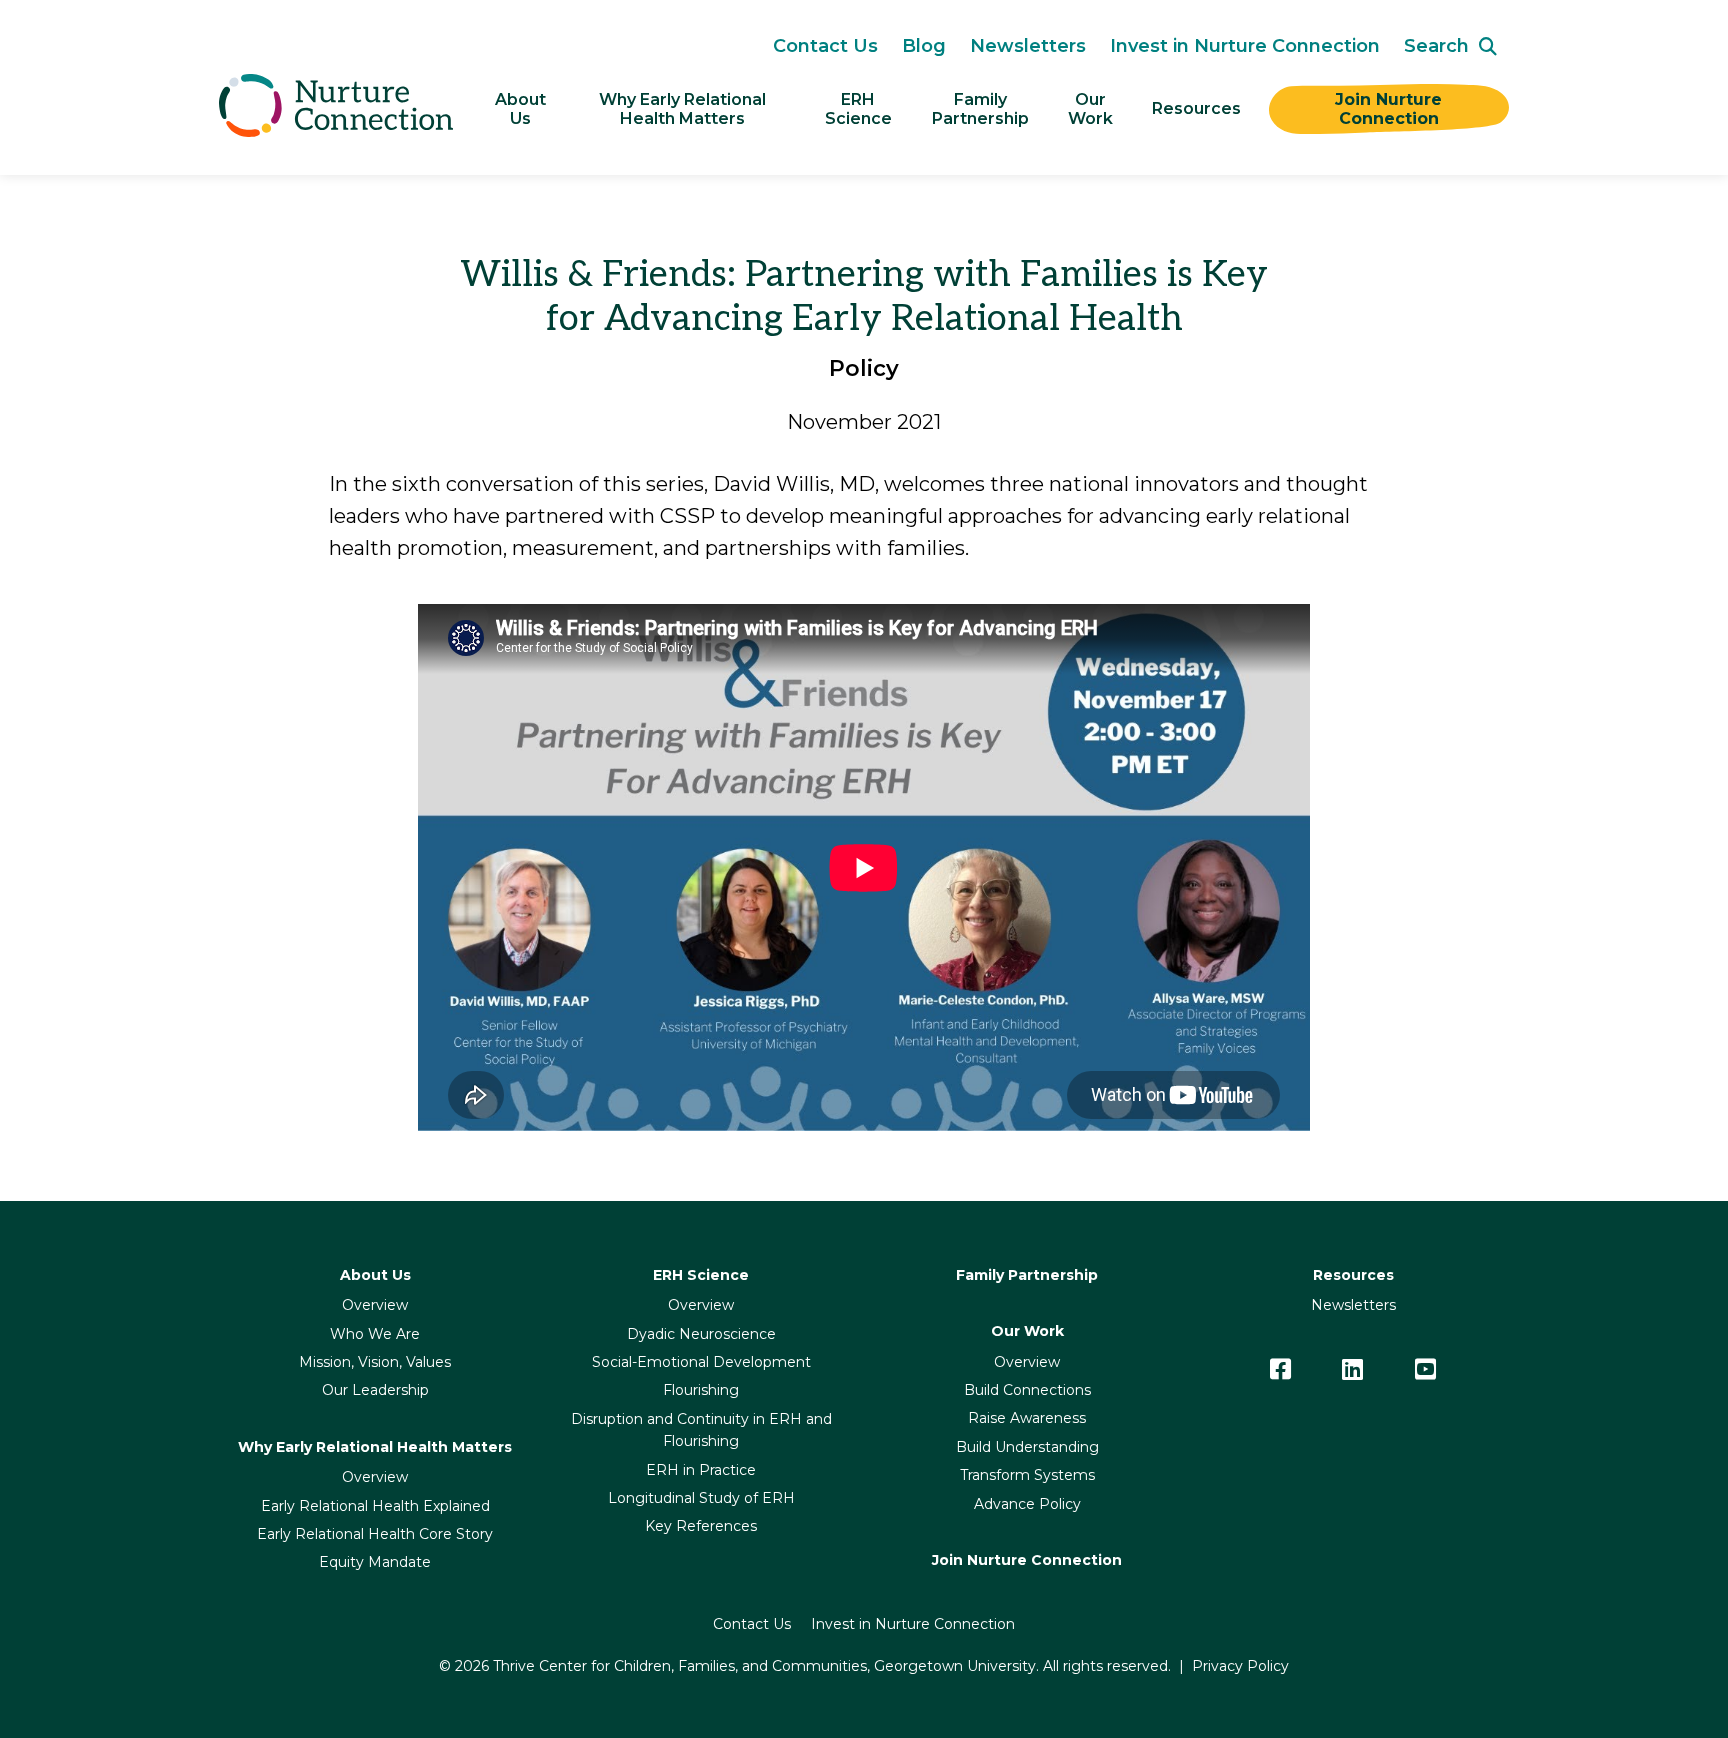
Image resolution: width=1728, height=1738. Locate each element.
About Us (522, 109)
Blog (924, 46)
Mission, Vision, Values (375, 1362)
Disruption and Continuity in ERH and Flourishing (701, 1430)
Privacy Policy (1240, 1666)
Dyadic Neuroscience (701, 1334)
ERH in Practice (701, 1470)
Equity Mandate (375, 1562)
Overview (375, 1305)
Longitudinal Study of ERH (701, 1498)
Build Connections (1027, 1390)
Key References (701, 1526)
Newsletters (1028, 46)
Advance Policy (1027, 1504)
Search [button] (1436, 46)
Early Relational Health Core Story (375, 1534)
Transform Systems (1027, 1475)
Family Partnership (1027, 1275)
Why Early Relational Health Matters (684, 109)
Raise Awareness (1027, 1418)
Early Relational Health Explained (375, 1506)
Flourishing (701, 1390)
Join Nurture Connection (1391, 109)
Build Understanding (1027, 1447)
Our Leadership (375, 1390)
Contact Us (825, 46)
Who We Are (375, 1334)
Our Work (1090, 109)
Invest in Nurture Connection (1245, 46)
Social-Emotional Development (701, 1362)
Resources (1196, 108)
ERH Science (858, 109)
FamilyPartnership (980, 109)
